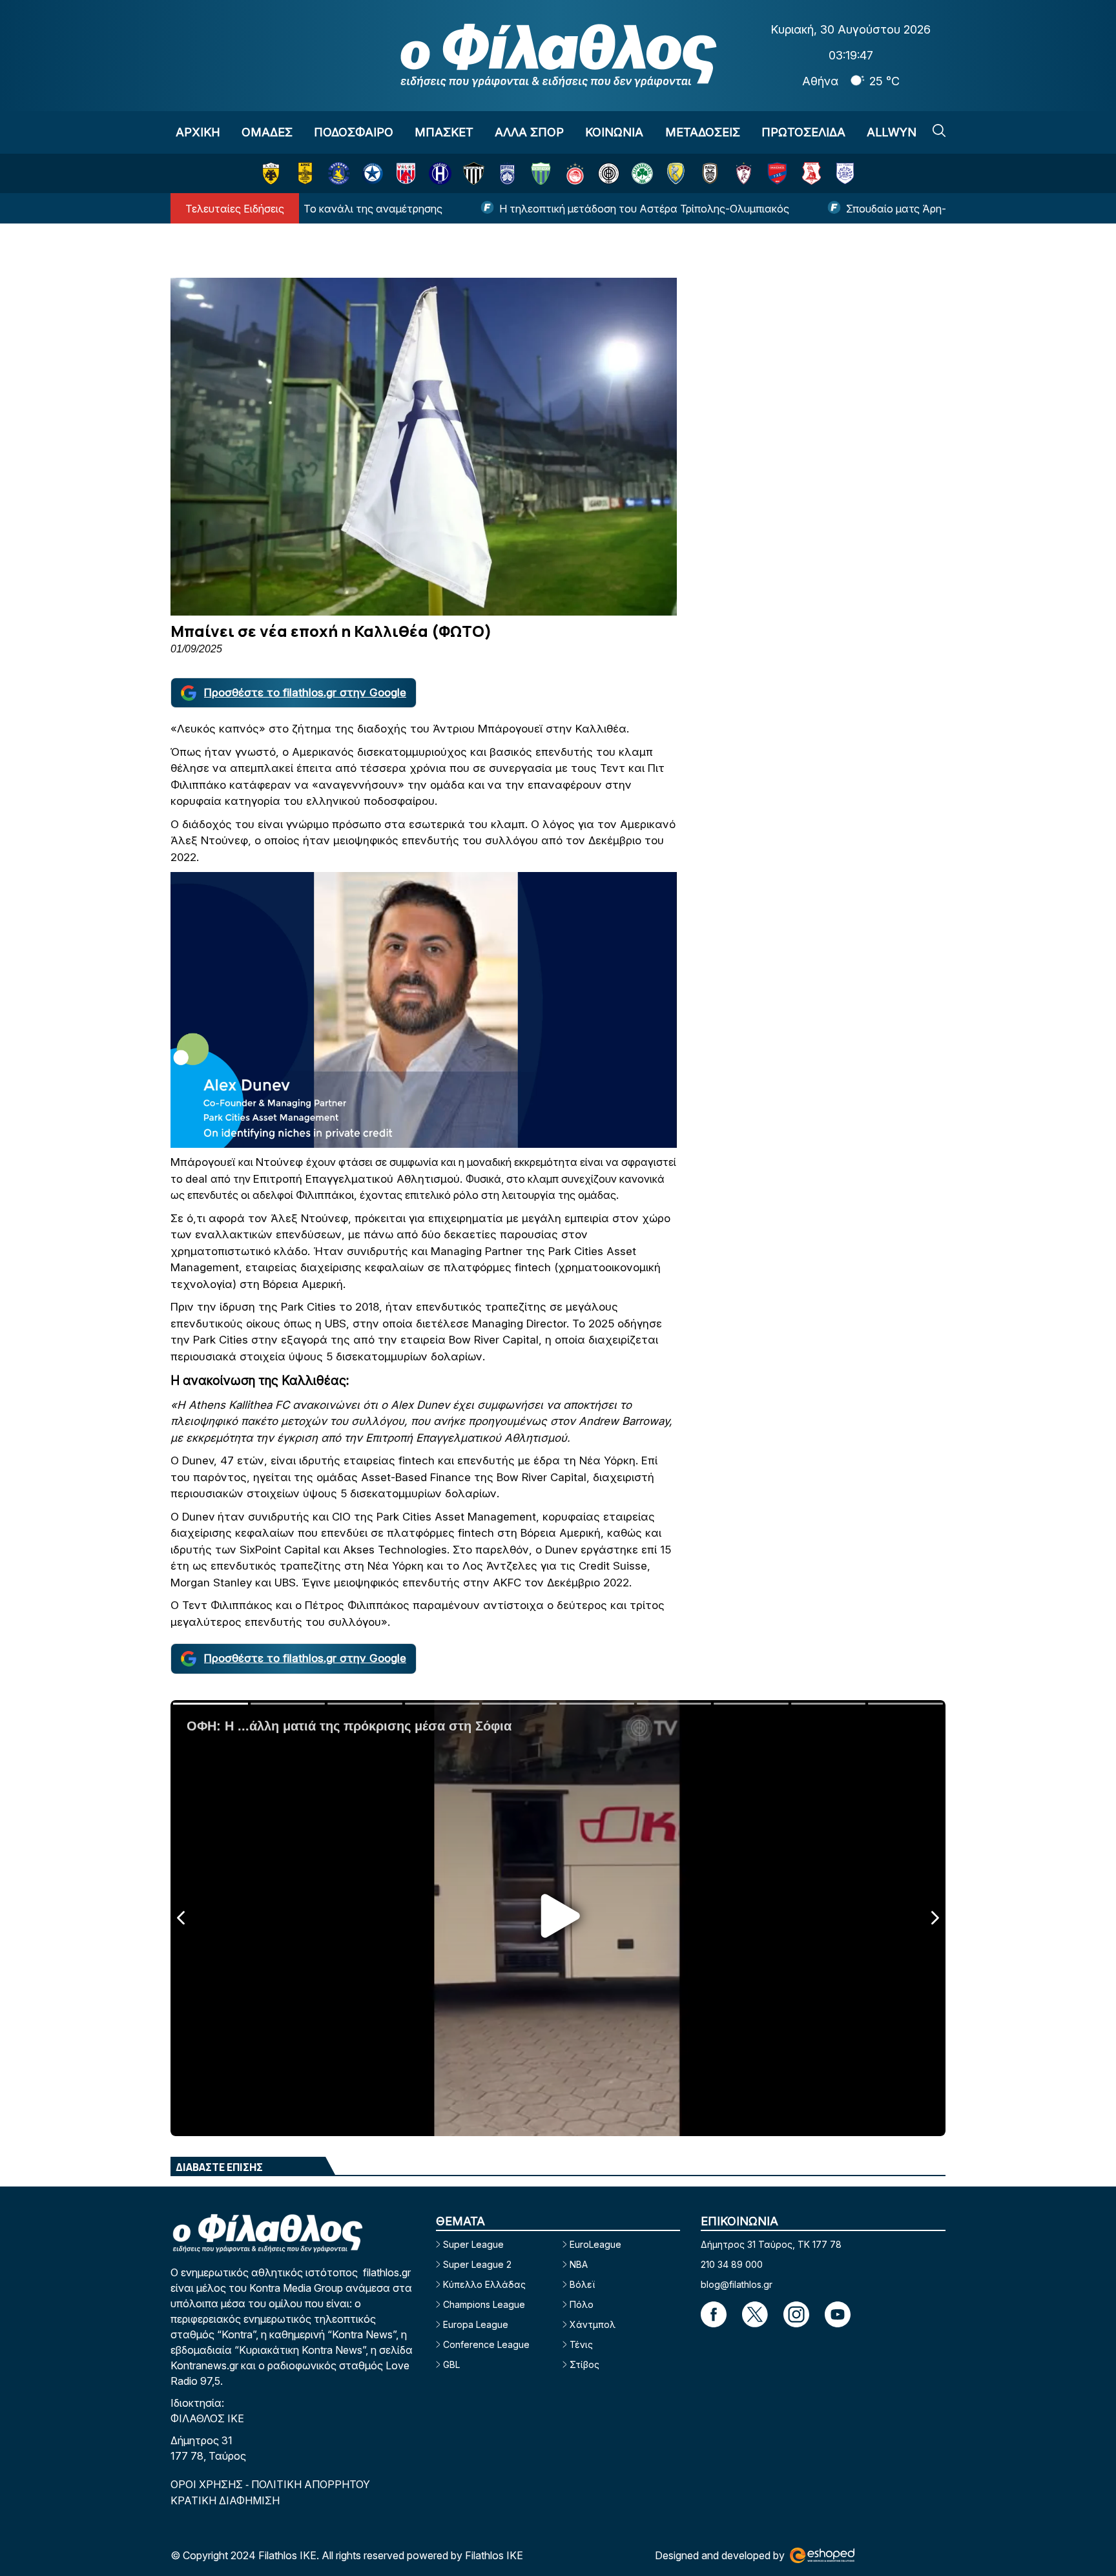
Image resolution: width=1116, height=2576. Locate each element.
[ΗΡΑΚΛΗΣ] (440, 173)
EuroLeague (595, 2244)
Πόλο (582, 2304)
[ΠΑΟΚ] (710, 173)
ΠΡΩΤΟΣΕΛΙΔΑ (803, 132)
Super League (473, 2244)
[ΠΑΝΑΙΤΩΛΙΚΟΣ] (676, 173)
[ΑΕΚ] (271, 173)
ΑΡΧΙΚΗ (198, 132)
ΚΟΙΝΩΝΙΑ (614, 132)
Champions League (484, 2304)
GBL (451, 2364)
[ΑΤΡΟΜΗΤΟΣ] (372, 173)
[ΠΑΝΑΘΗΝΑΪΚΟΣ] (642, 173)
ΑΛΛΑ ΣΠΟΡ (529, 132)
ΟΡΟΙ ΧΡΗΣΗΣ (208, 2484)
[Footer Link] (714, 2314)
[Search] (939, 130)
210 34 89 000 (732, 2264)
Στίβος (584, 2364)
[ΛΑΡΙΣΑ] (744, 173)
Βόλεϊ (582, 2284)
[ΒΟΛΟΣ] (406, 173)
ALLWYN (892, 132)
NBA (579, 2264)
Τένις (581, 2344)
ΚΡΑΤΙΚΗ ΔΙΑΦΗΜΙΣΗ (225, 2500)
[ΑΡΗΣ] (305, 173)
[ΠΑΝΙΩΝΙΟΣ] (777, 173)
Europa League (476, 2324)
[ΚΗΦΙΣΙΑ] (507, 173)
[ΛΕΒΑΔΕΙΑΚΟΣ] (541, 173)
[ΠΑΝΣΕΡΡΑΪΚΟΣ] (811, 173)
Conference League (486, 2344)
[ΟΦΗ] (609, 173)
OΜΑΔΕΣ (267, 132)
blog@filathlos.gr (737, 2284)
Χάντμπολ (593, 2324)
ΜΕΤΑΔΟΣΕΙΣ (703, 132)
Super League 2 (477, 2264)
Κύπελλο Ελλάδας (484, 2284)
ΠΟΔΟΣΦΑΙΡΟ (354, 132)
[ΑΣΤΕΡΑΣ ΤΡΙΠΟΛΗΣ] (339, 173)
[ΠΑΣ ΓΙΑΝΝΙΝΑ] (845, 173)
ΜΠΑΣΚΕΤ (444, 132)
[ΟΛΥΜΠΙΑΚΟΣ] (575, 173)
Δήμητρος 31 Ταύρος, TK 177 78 (771, 2244)
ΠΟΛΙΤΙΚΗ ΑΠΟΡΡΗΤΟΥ (311, 2484)
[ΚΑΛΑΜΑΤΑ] (474, 173)
